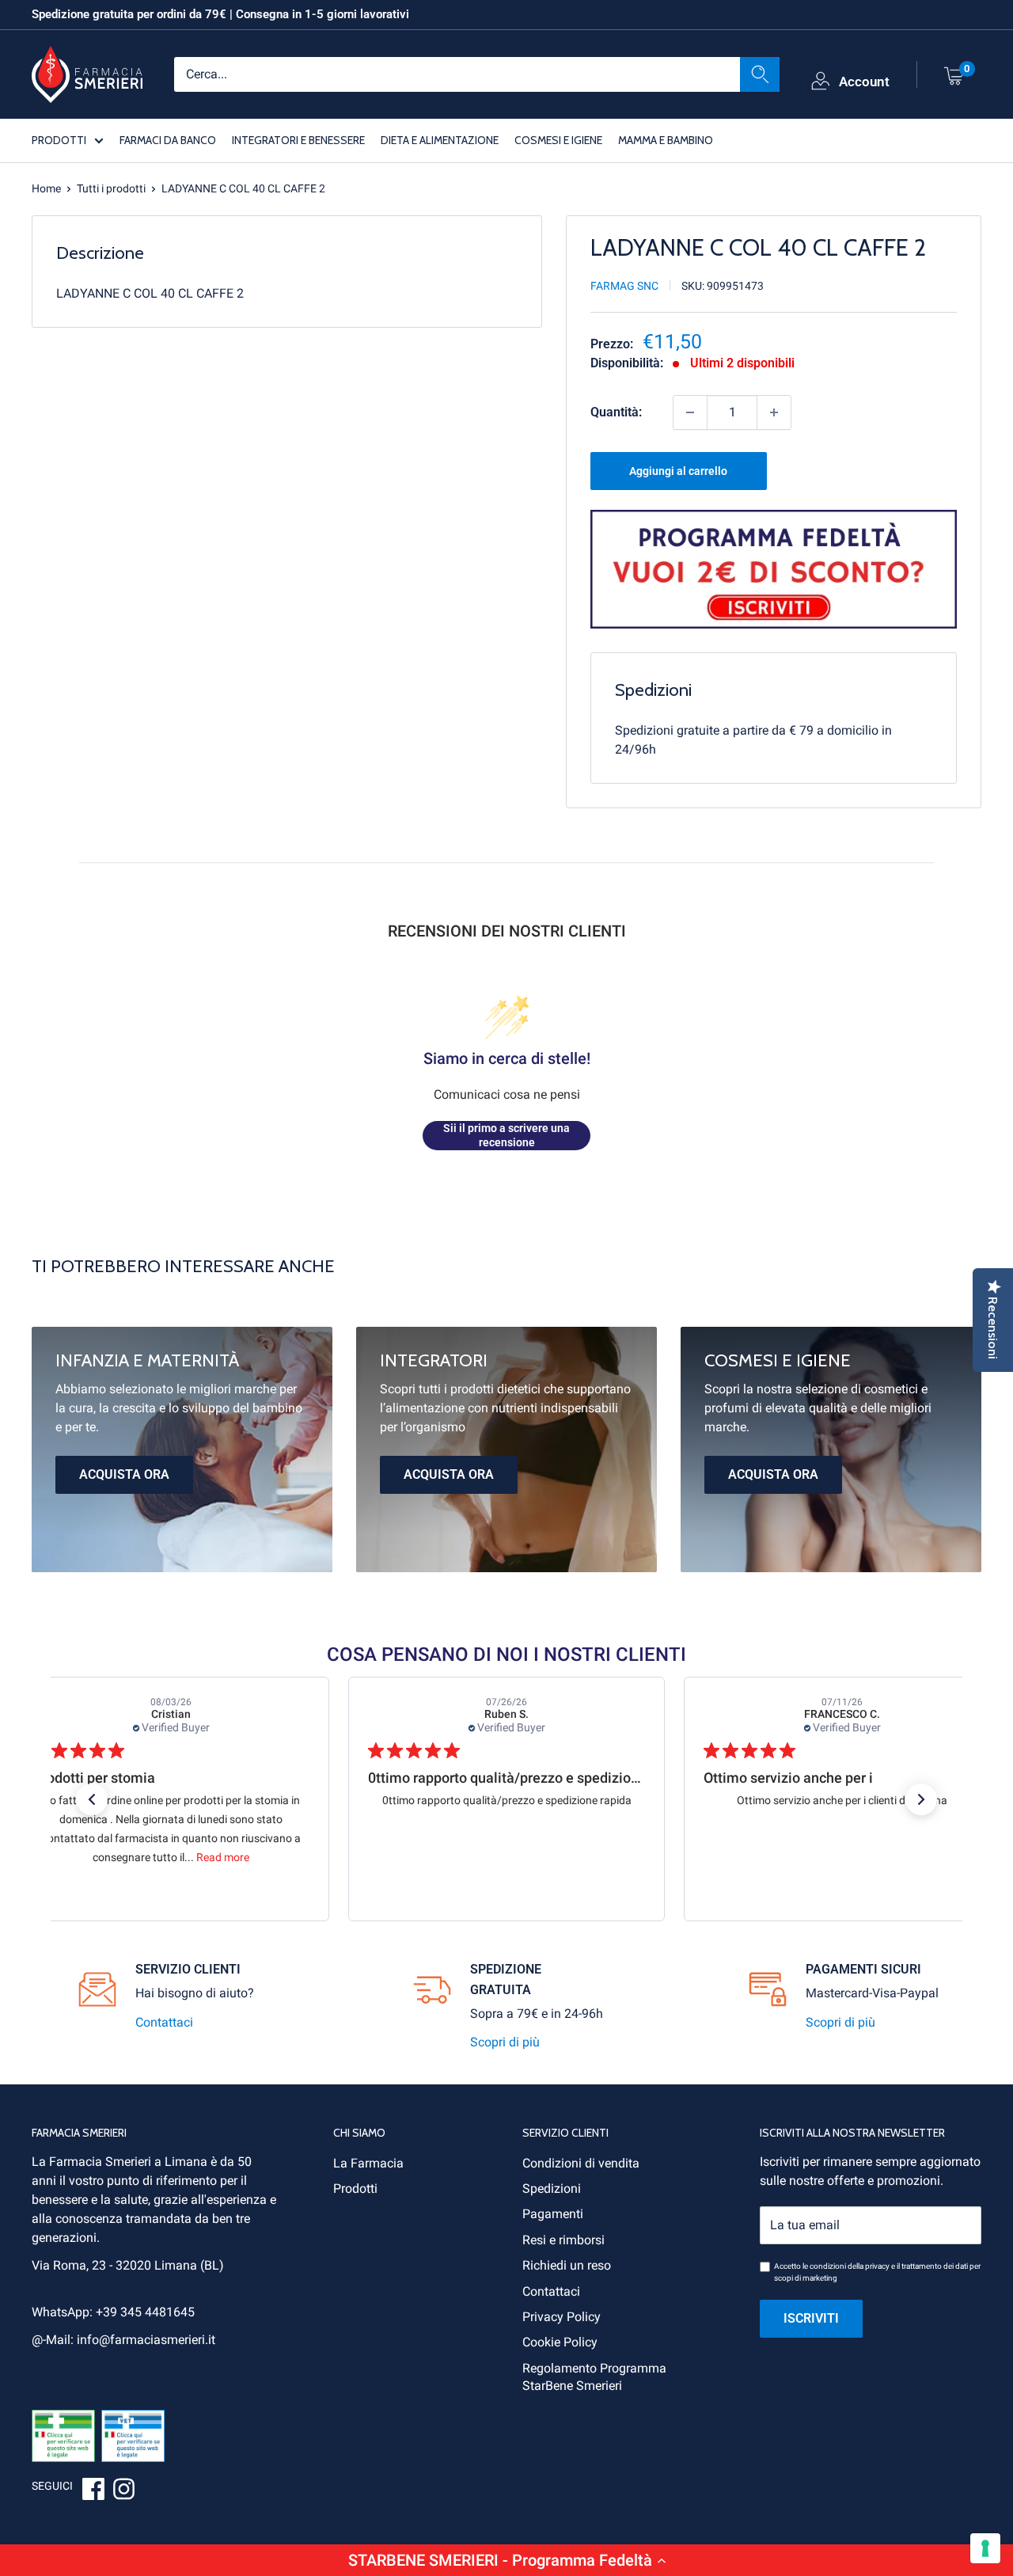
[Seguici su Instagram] (123, 2491)
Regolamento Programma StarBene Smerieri (594, 2377)
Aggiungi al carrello (678, 471)
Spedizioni (552, 2188)
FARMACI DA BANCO (168, 139)
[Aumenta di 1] (774, 412)
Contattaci (164, 2022)
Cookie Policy (560, 2342)
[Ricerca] (760, 74)
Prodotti (355, 2188)
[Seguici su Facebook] (93, 2491)
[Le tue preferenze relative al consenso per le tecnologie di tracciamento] (985, 2548)
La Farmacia (368, 2163)
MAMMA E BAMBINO (666, 139)
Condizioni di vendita (581, 2163)
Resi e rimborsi (563, 2240)
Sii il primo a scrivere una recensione (506, 1135)
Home (46, 188)
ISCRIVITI (811, 2318)
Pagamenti (553, 2214)
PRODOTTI (59, 139)
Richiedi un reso (567, 2265)
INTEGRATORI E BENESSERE (298, 139)
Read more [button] (223, 1857)
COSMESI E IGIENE (558, 139)
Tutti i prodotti (111, 188)
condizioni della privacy (850, 2266)
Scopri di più (505, 2042)
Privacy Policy (562, 2317)
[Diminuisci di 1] (690, 412)
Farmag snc (624, 286)
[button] (506, 2560)
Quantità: (616, 412)
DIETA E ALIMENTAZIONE (440, 139)
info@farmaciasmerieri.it (146, 2340)
